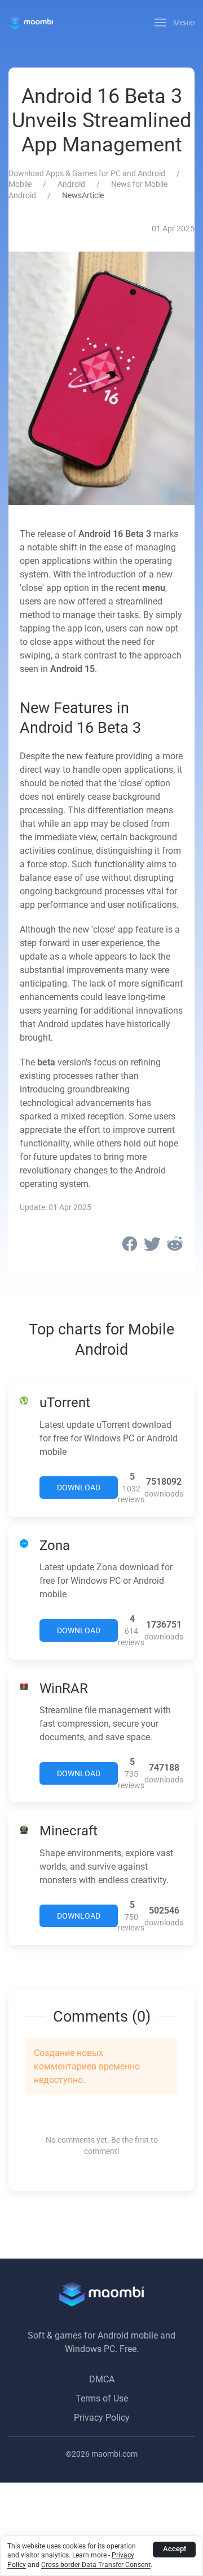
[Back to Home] (31, 23)
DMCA (102, 2379)
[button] (175, 23)
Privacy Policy (102, 2418)
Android (71, 184)
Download (79, 1488)
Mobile (20, 184)
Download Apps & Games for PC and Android (87, 173)
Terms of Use (102, 2398)
